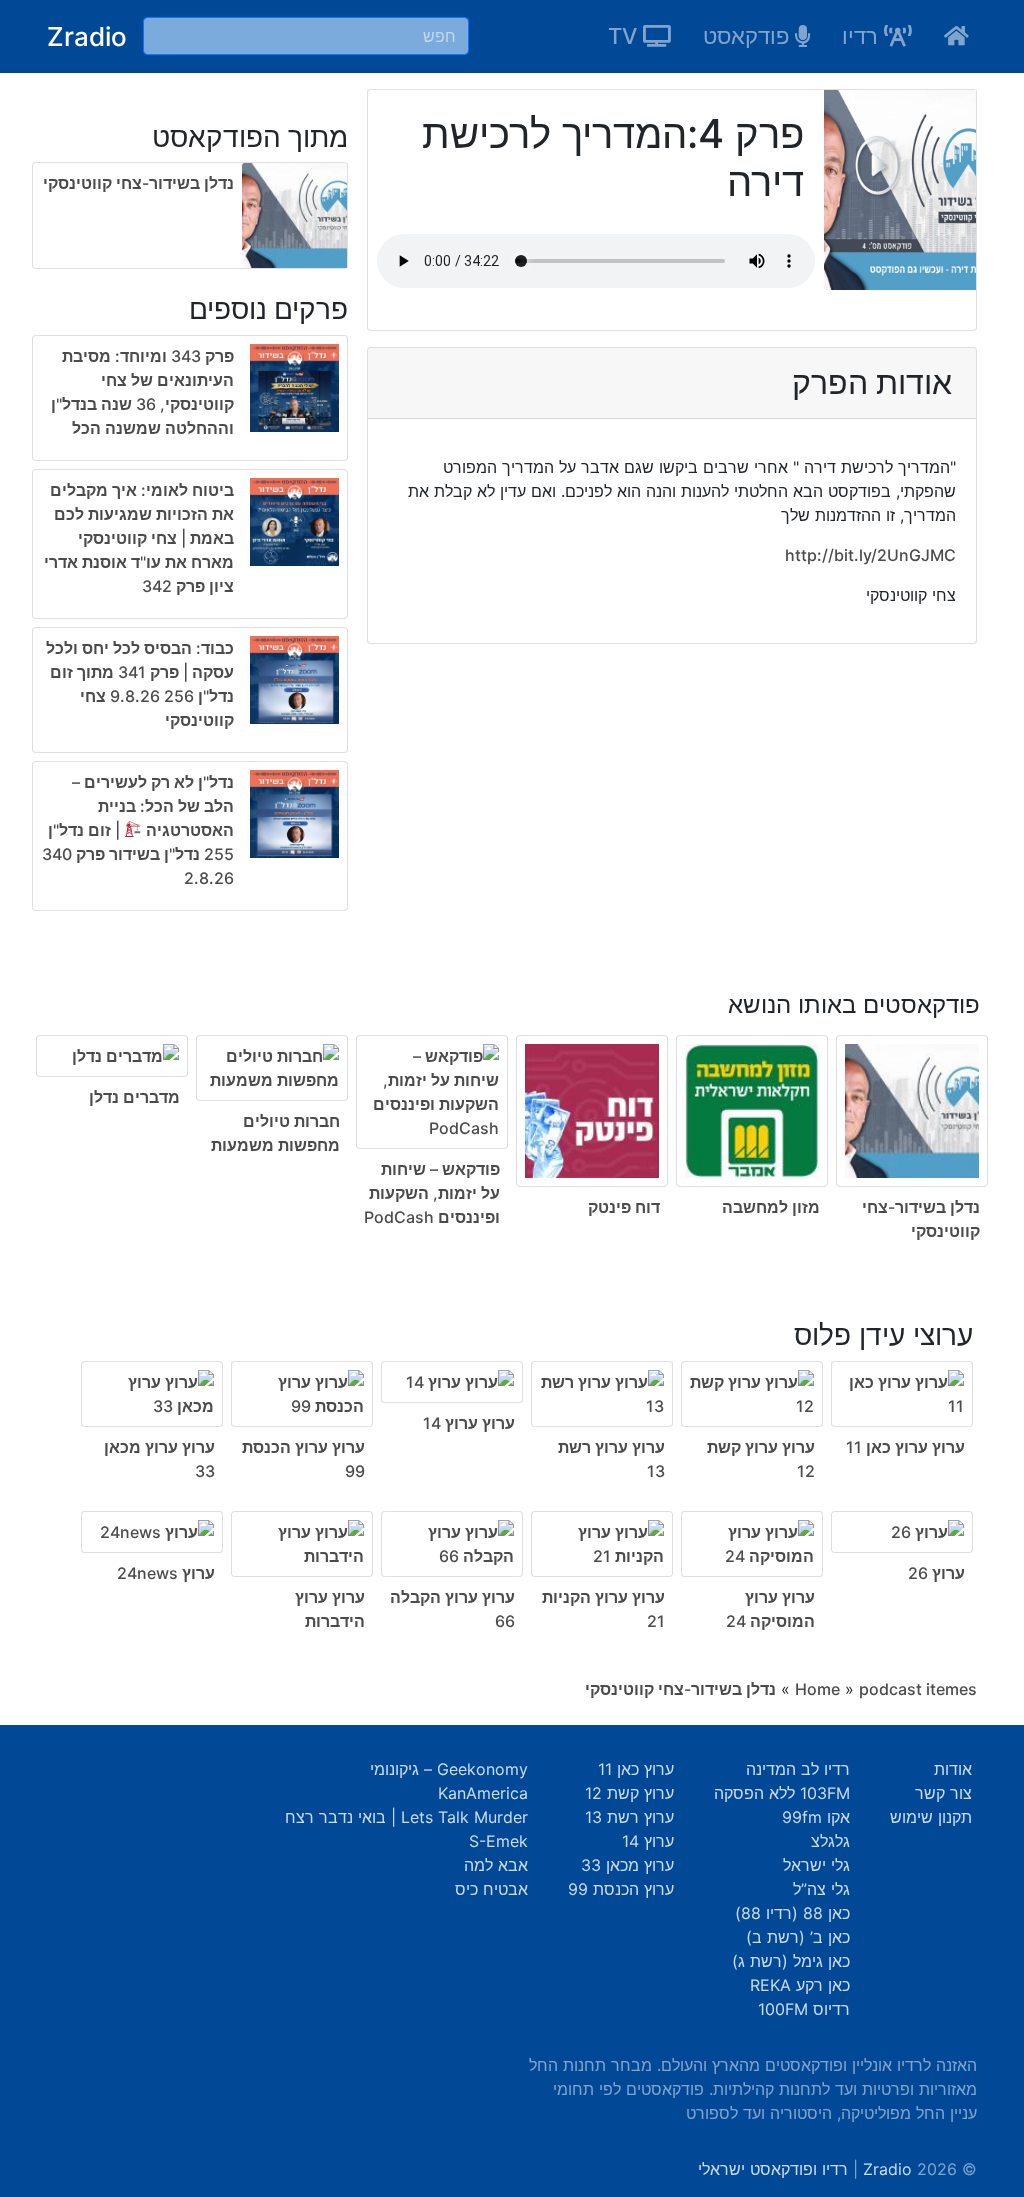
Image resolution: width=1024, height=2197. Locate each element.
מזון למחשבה (771, 1207)
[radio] (190, 627)
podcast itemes (918, 1689)
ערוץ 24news (166, 1573)
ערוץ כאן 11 (636, 1769)
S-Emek (498, 1841)
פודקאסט (749, 36)
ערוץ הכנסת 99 (621, 1889)
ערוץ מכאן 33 (627, 1865)
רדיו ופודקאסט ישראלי (773, 2169)
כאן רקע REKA (800, 1985)
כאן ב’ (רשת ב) (798, 1937)
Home (817, 1689)
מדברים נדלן (134, 1097)
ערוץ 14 (648, 1841)
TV (625, 36)
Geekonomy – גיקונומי (449, 1769)
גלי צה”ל (821, 1889)
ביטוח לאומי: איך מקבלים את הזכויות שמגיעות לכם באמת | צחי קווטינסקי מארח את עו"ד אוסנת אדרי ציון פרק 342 (139, 538)
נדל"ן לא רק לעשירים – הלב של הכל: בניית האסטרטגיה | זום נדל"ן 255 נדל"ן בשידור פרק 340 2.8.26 (138, 830)
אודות (953, 1769)
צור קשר (943, 1793)
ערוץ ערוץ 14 (469, 1423)
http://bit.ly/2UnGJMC (870, 555)
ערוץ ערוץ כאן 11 (905, 1447)
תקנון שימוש (931, 1817)
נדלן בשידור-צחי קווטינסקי (138, 183)
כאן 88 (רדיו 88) (792, 1913)
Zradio (87, 36)
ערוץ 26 (936, 1573)
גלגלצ (830, 1841)
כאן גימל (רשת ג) (791, 1961)
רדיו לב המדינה (798, 1769)
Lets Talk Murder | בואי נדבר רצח (406, 1817)
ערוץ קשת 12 (629, 1793)
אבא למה (496, 1865)
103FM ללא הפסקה (782, 1793)
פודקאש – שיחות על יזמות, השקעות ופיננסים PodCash (432, 1193)
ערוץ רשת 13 (629, 1817)
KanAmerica (483, 1793)
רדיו (863, 36)
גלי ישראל (816, 1865)
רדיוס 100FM (804, 2009)
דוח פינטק (624, 1207)
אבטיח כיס (491, 1889)
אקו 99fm (816, 1817)
